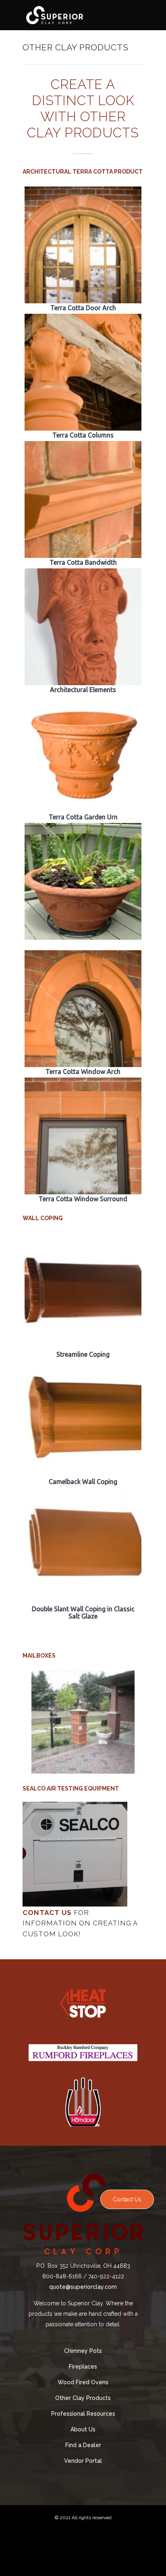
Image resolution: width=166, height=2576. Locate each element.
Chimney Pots (83, 2351)
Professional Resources (83, 2414)
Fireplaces (83, 2367)
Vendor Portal (83, 2461)
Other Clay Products (83, 2398)
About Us (83, 2429)
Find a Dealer (83, 2445)
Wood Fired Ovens (83, 2382)
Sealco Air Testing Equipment (71, 1788)
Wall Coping (43, 1218)
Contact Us (127, 2199)
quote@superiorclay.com (83, 2287)
